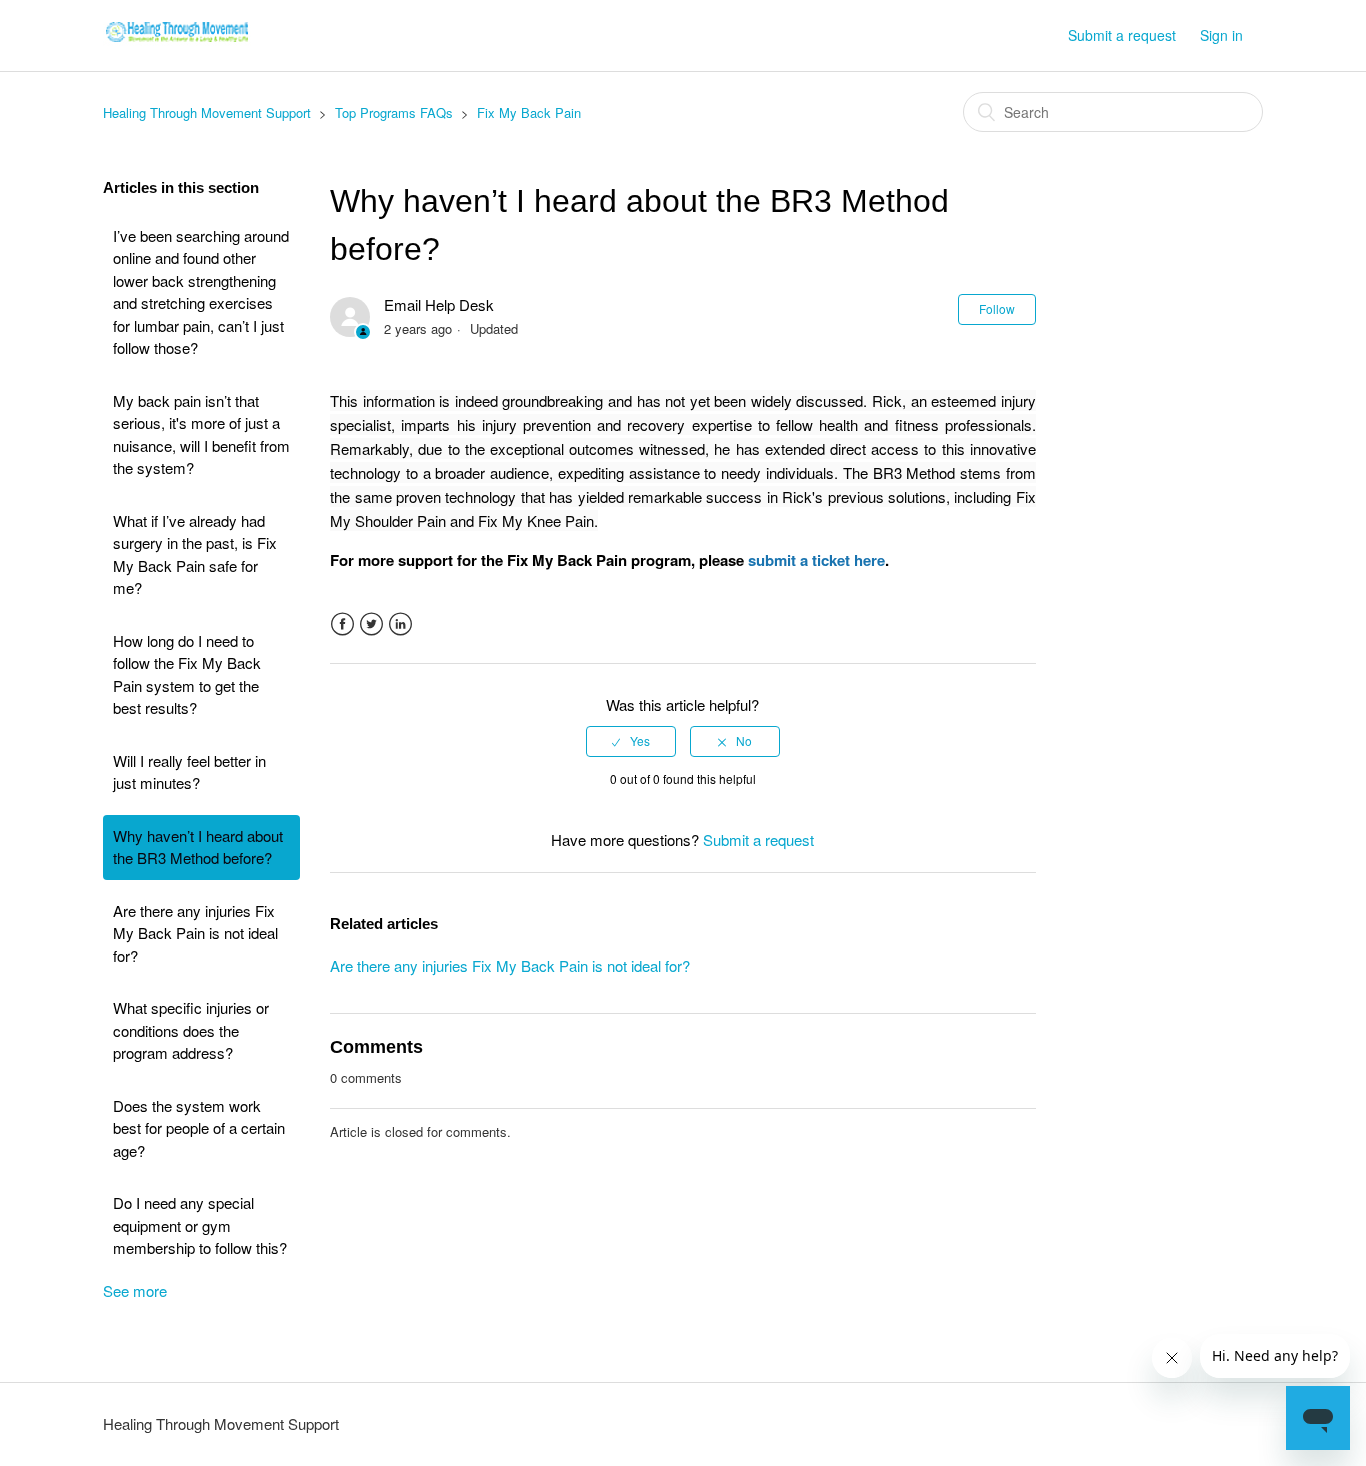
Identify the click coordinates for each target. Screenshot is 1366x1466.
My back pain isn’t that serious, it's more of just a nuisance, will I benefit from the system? (201, 434)
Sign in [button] (1221, 35)
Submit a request (1122, 35)
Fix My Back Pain (529, 112)
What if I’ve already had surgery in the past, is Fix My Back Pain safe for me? (195, 554)
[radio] (631, 741)
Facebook (342, 624)
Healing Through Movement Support (207, 112)
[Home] (177, 44)
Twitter (371, 624)
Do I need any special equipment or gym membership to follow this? (200, 1225)
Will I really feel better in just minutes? (189, 772)
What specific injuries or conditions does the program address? (191, 1030)
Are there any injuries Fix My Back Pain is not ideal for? (195, 933)
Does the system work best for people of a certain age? (199, 1128)
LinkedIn (400, 624)
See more (135, 1290)
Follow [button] (997, 308)
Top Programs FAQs (394, 112)
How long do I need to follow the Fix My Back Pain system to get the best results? (187, 674)
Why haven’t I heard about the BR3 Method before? (198, 847)
